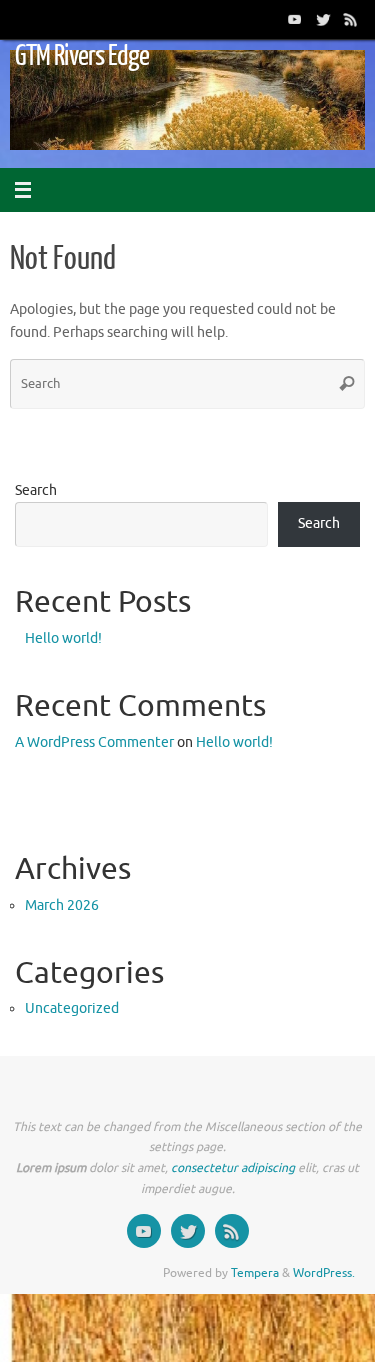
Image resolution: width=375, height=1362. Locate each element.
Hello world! (63, 638)
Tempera (255, 1273)
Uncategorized (72, 1008)
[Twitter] (323, 19)
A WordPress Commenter (94, 742)
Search (36, 490)
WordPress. (324, 1273)
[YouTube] (295, 19)
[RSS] (351, 19)
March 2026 (62, 905)
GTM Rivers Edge (82, 56)
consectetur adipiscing (233, 1168)
